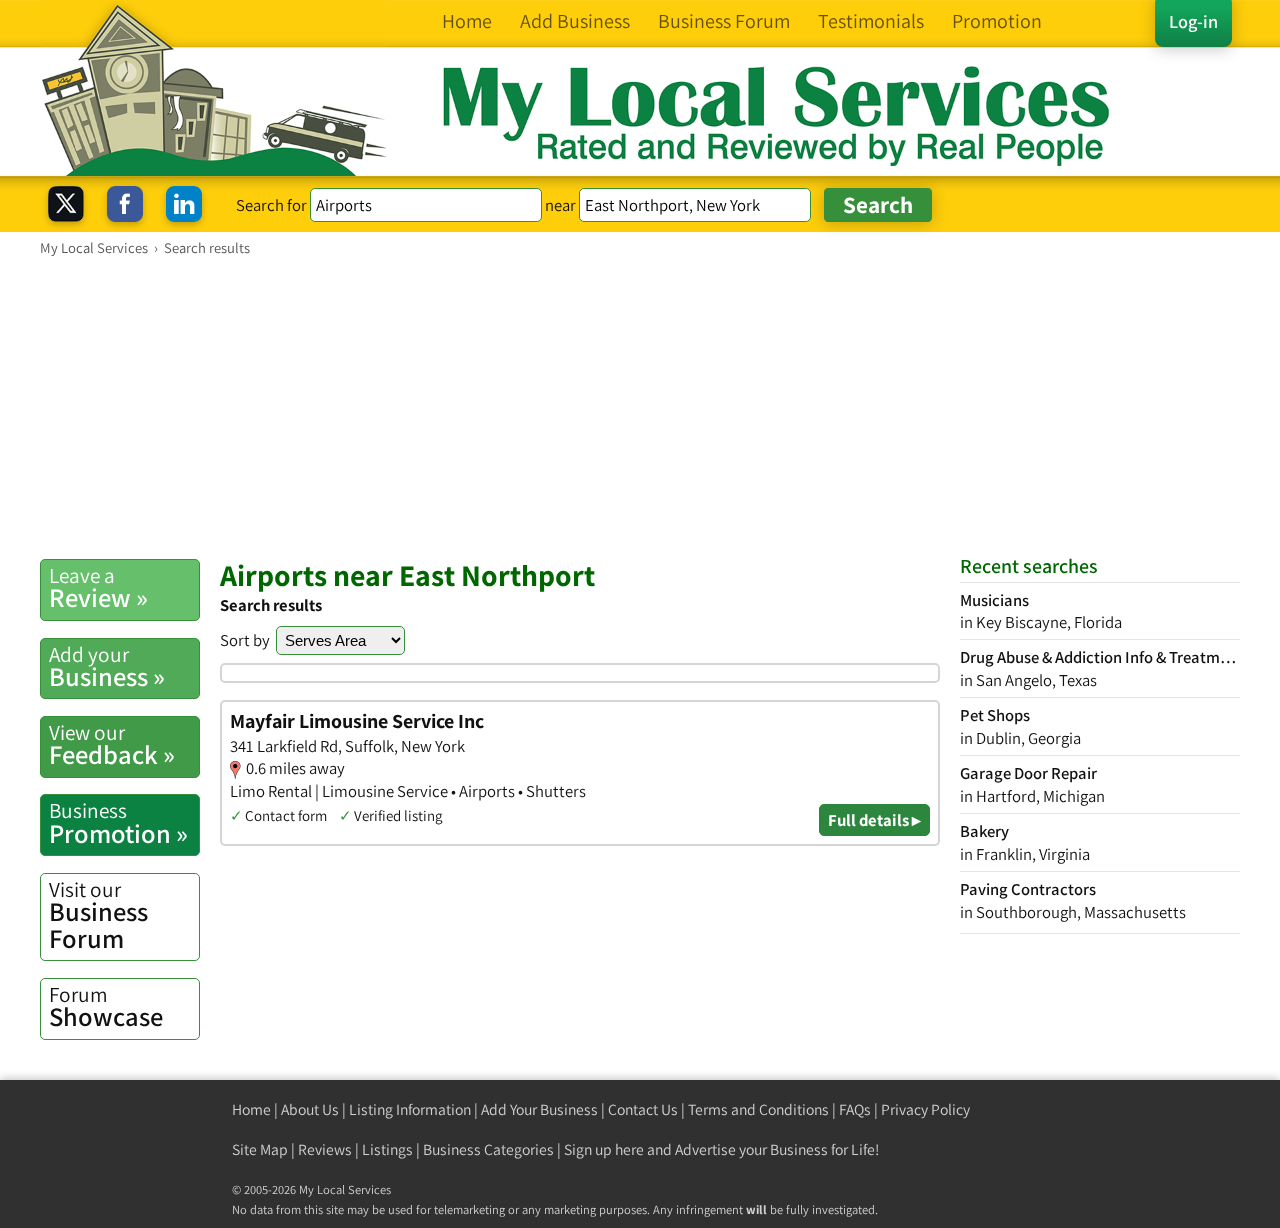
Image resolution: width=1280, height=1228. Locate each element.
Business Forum (98, 915)
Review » (98, 588)
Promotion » (118, 823)
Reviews (325, 1149)
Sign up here (604, 1149)
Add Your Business (539, 1109)
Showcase (106, 1007)
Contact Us (643, 1109)
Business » (107, 667)
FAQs (855, 1109)
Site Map (260, 1149)
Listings (387, 1149)
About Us (310, 1109)
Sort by (245, 640)
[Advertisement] (640, 407)
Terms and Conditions (758, 1109)
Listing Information (410, 1109)
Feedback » (112, 745)
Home (251, 1109)
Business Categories (488, 1149)
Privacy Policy (925, 1109)
